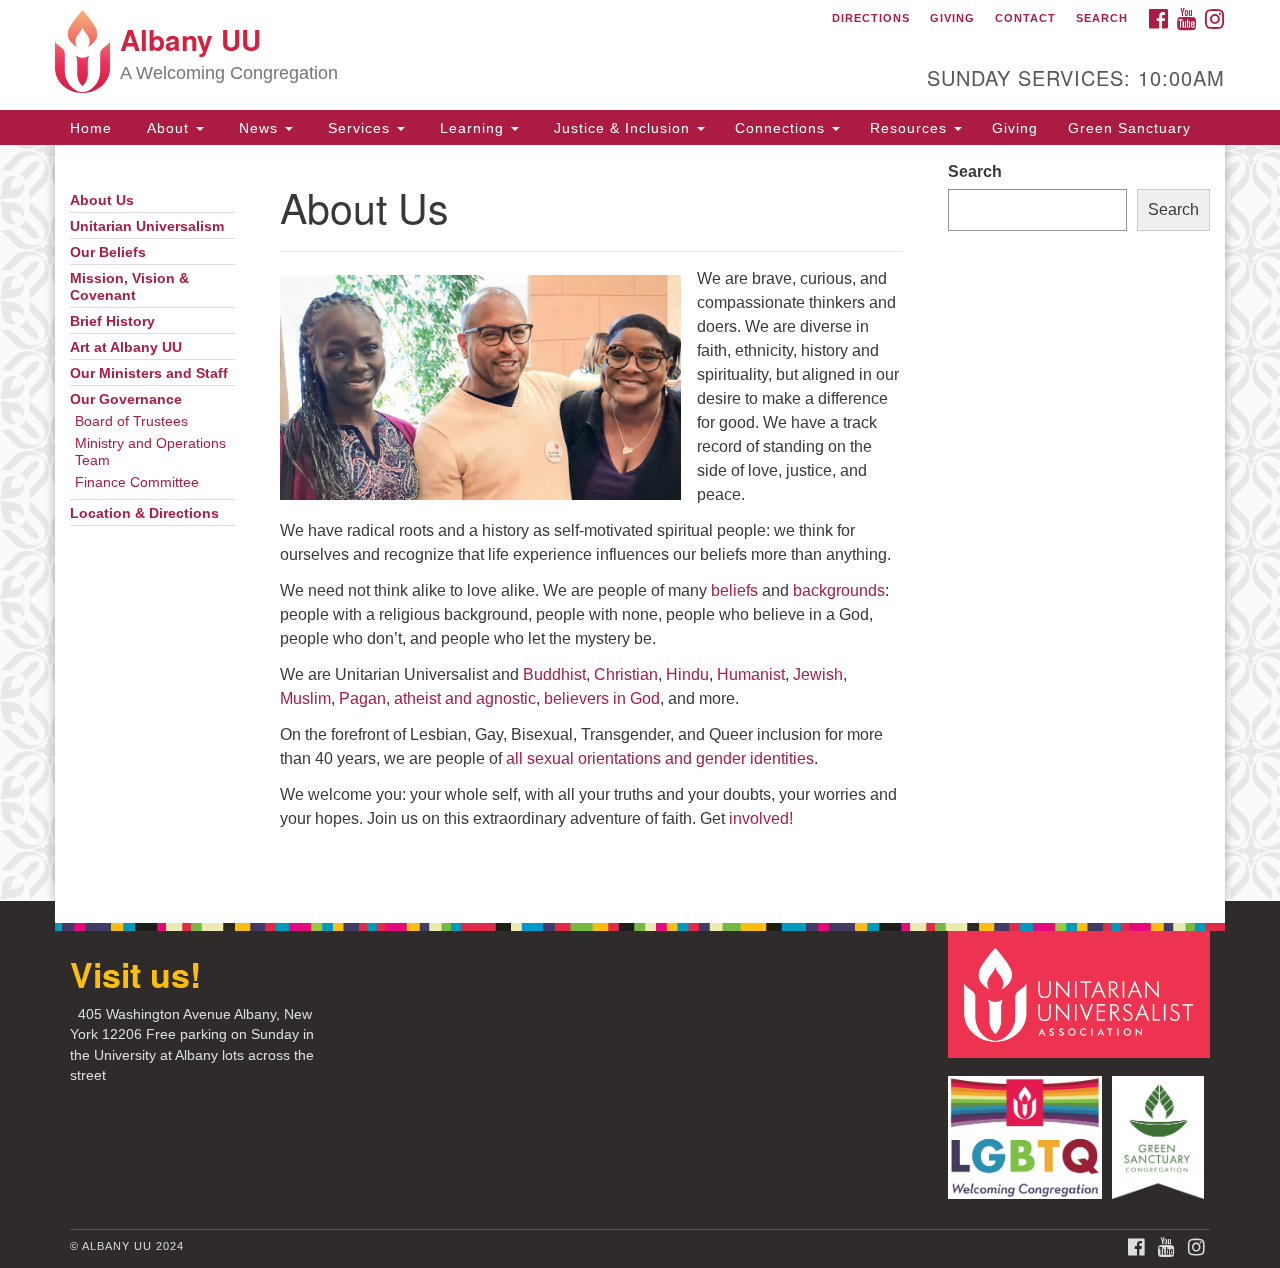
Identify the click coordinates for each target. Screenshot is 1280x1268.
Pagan (362, 698)
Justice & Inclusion (622, 128)
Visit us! (135, 974)
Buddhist (554, 674)
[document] (640, 523)
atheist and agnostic (465, 698)
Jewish (818, 674)
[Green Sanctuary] (1160, 1127)
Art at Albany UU (126, 347)
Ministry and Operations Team (150, 452)
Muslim (305, 698)
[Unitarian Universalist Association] (1082, 993)
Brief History (112, 321)
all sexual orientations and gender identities (660, 758)
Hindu (687, 674)
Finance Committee (137, 482)
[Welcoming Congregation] (1028, 1127)
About (168, 128)
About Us (102, 200)
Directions (871, 18)
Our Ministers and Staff (149, 373)
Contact (1025, 18)
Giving (952, 18)
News (258, 128)
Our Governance (126, 399)
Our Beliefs (108, 252)
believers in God (602, 698)
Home (91, 128)
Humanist (751, 674)
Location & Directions (144, 513)
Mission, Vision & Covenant (129, 287)
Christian (626, 674)
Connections (782, 128)
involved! (761, 818)
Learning (472, 128)
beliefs (734, 590)
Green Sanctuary (1129, 128)
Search (1102, 18)
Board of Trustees (131, 421)
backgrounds (839, 590)
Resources (911, 128)
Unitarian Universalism (147, 226)
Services (359, 128)
